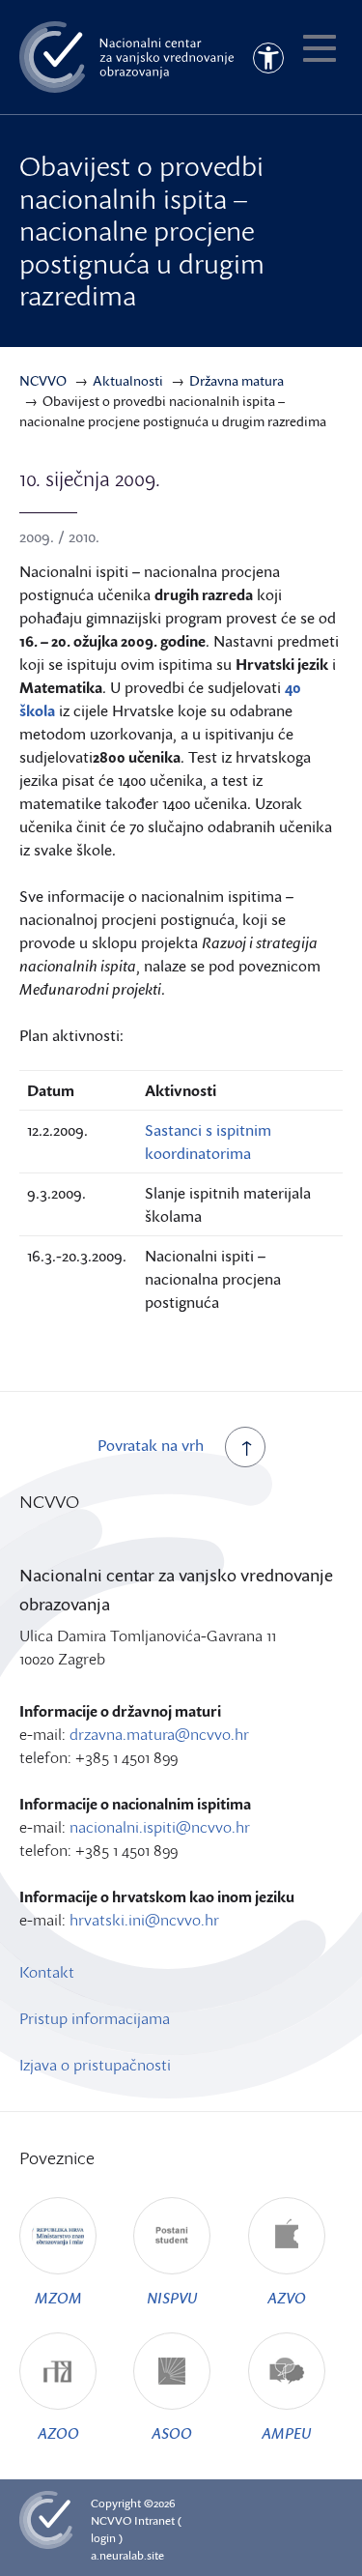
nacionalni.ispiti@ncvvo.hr (160, 1827)
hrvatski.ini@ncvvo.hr (144, 1920)
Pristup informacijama (95, 2018)
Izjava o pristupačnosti (95, 2065)
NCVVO (111, 2520)
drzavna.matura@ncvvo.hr (159, 1734)
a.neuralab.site (127, 2555)
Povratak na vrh (151, 1445)
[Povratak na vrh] (245, 1447)
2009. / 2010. (59, 536)
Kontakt (47, 1972)
